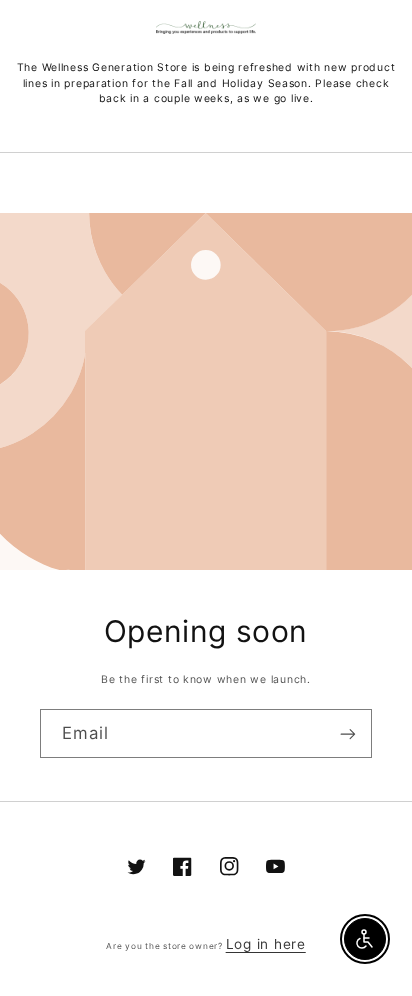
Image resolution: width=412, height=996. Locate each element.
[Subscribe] (348, 733)
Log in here (266, 944)
